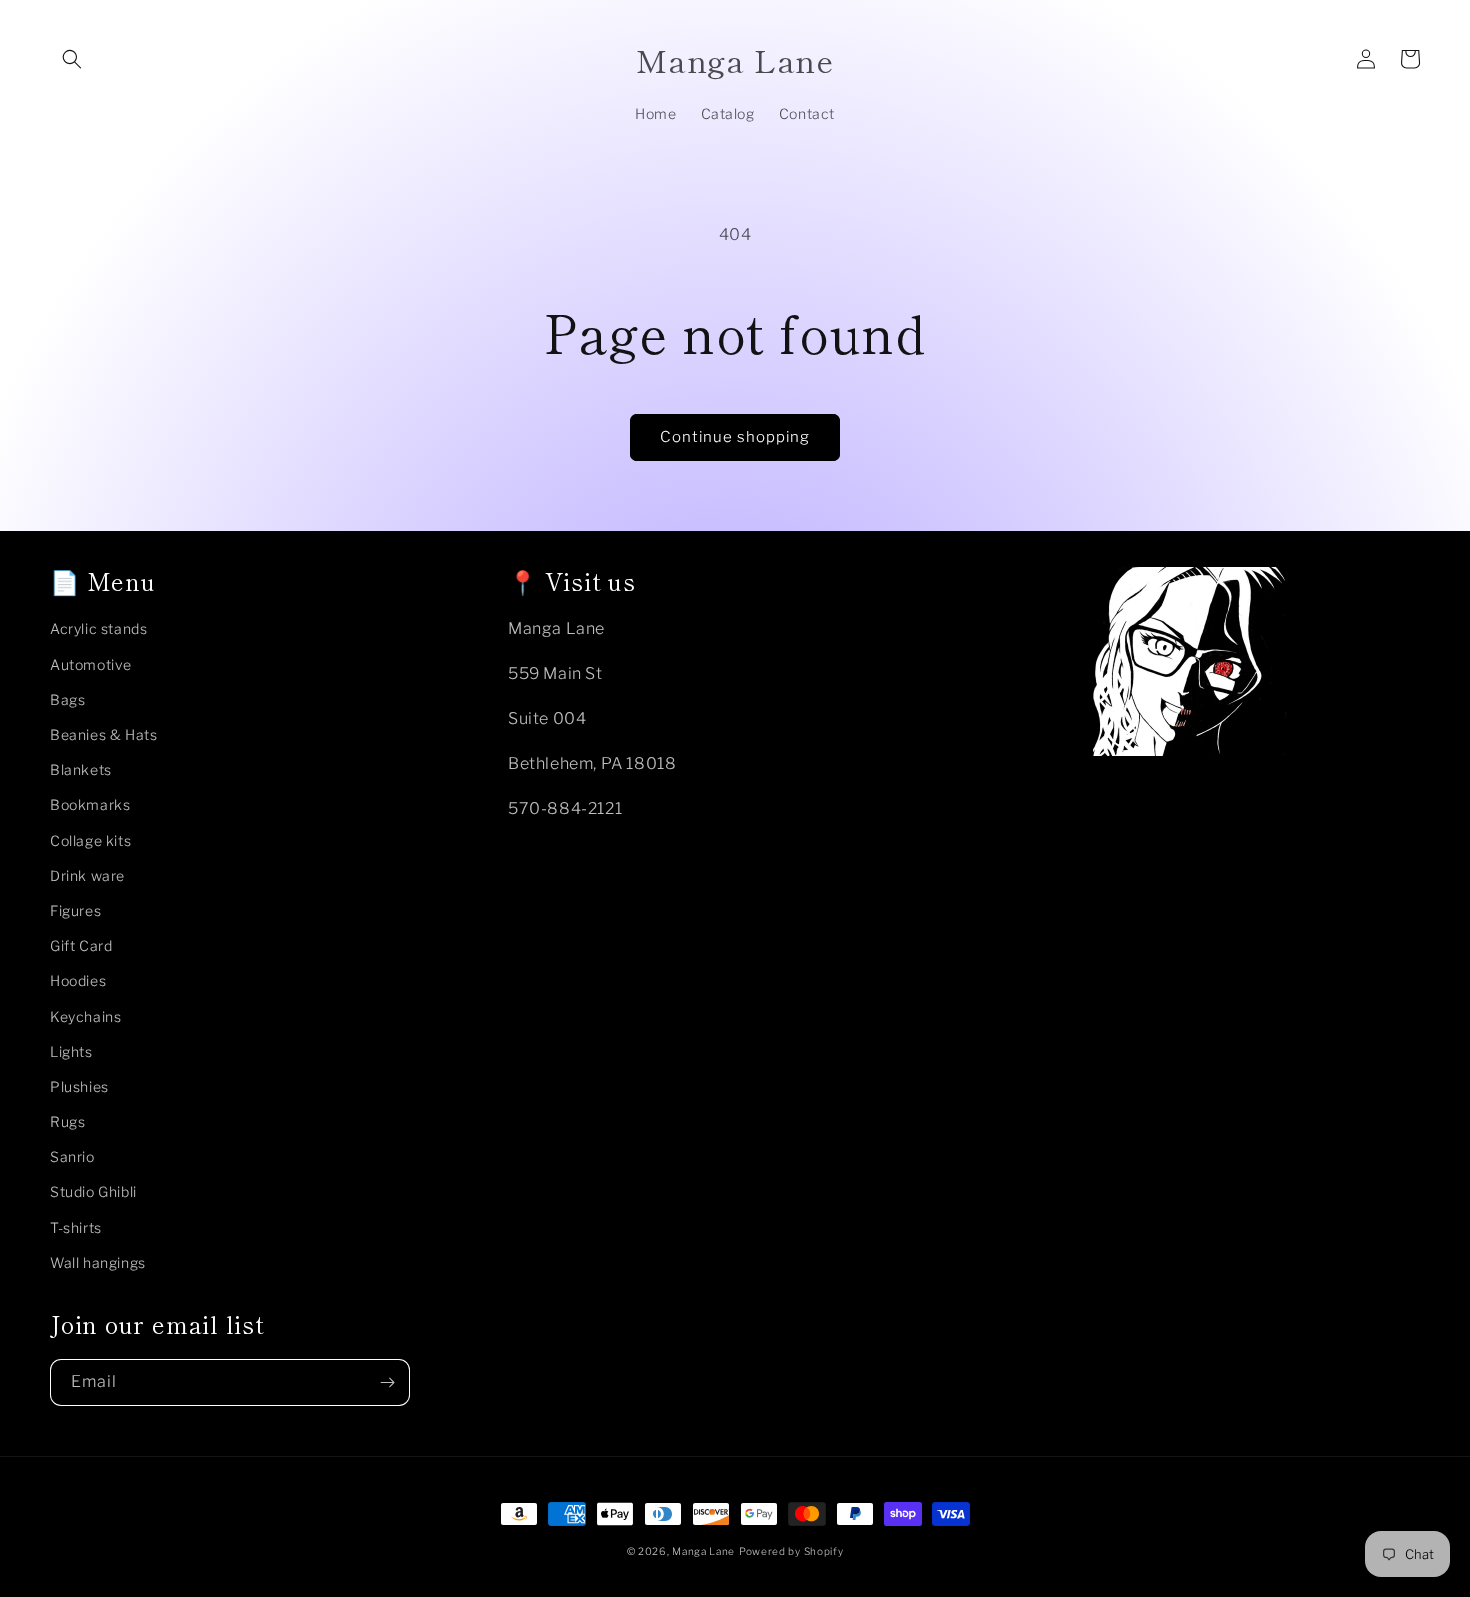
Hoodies (78, 980)
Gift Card (81, 945)
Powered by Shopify (791, 1551)
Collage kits (90, 840)
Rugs (67, 1121)
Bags (67, 699)
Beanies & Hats (103, 734)
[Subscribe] (387, 1382)
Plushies (79, 1086)
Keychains (85, 1016)
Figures (75, 910)
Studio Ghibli (93, 1191)
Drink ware (87, 875)
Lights (71, 1051)
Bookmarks (90, 804)
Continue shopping (735, 437)
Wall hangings (98, 1262)
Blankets (81, 769)
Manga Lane (703, 1551)
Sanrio (72, 1156)
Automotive (91, 664)
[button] (72, 59)
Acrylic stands (98, 628)
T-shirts (76, 1227)
